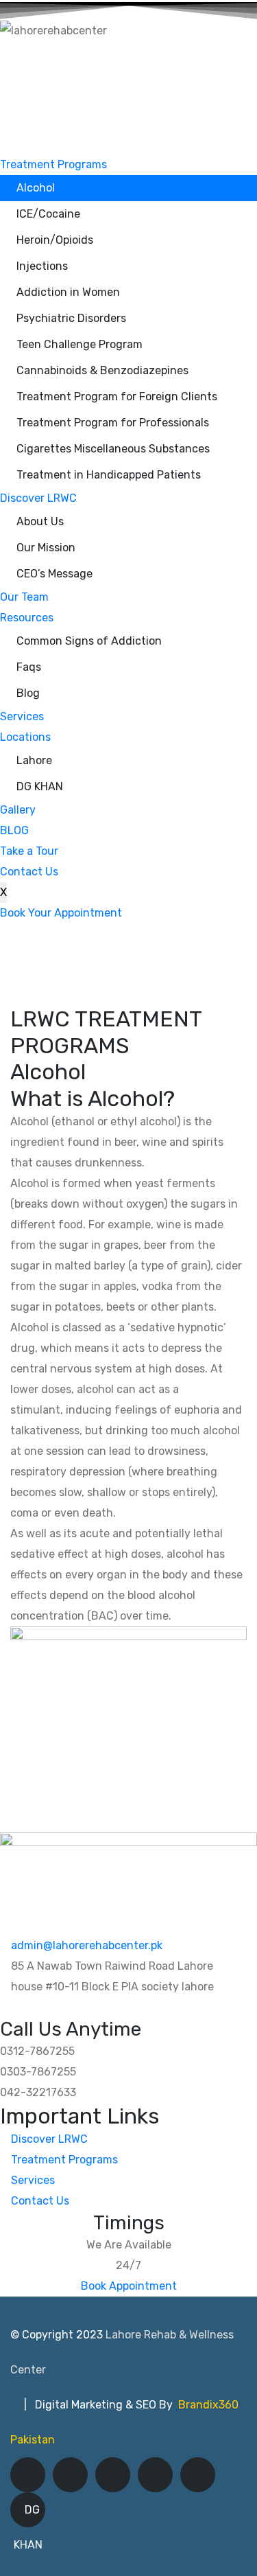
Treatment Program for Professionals (113, 423)
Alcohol (36, 188)
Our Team (24, 597)
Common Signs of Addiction (89, 641)
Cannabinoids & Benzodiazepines (102, 370)
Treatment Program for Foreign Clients (117, 396)
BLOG (14, 830)
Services (22, 716)
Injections (42, 266)
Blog (28, 693)
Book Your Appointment (61, 913)
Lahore (34, 760)
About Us (40, 521)
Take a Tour (29, 851)
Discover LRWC (38, 498)
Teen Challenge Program (79, 344)
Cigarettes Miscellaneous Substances (113, 449)
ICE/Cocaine (48, 214)
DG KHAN (40, 786)
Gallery (18, 810)
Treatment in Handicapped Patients (109, 475)
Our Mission (46, 548)
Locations (25, 737)
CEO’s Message (54, 574)
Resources (27, 618)
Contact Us (29, 872)
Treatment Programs (53, 164)
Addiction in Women (68, 292)
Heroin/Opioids (55, 240)
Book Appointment (129, 2286)
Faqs (29, 667)
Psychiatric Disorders (71, 318)
